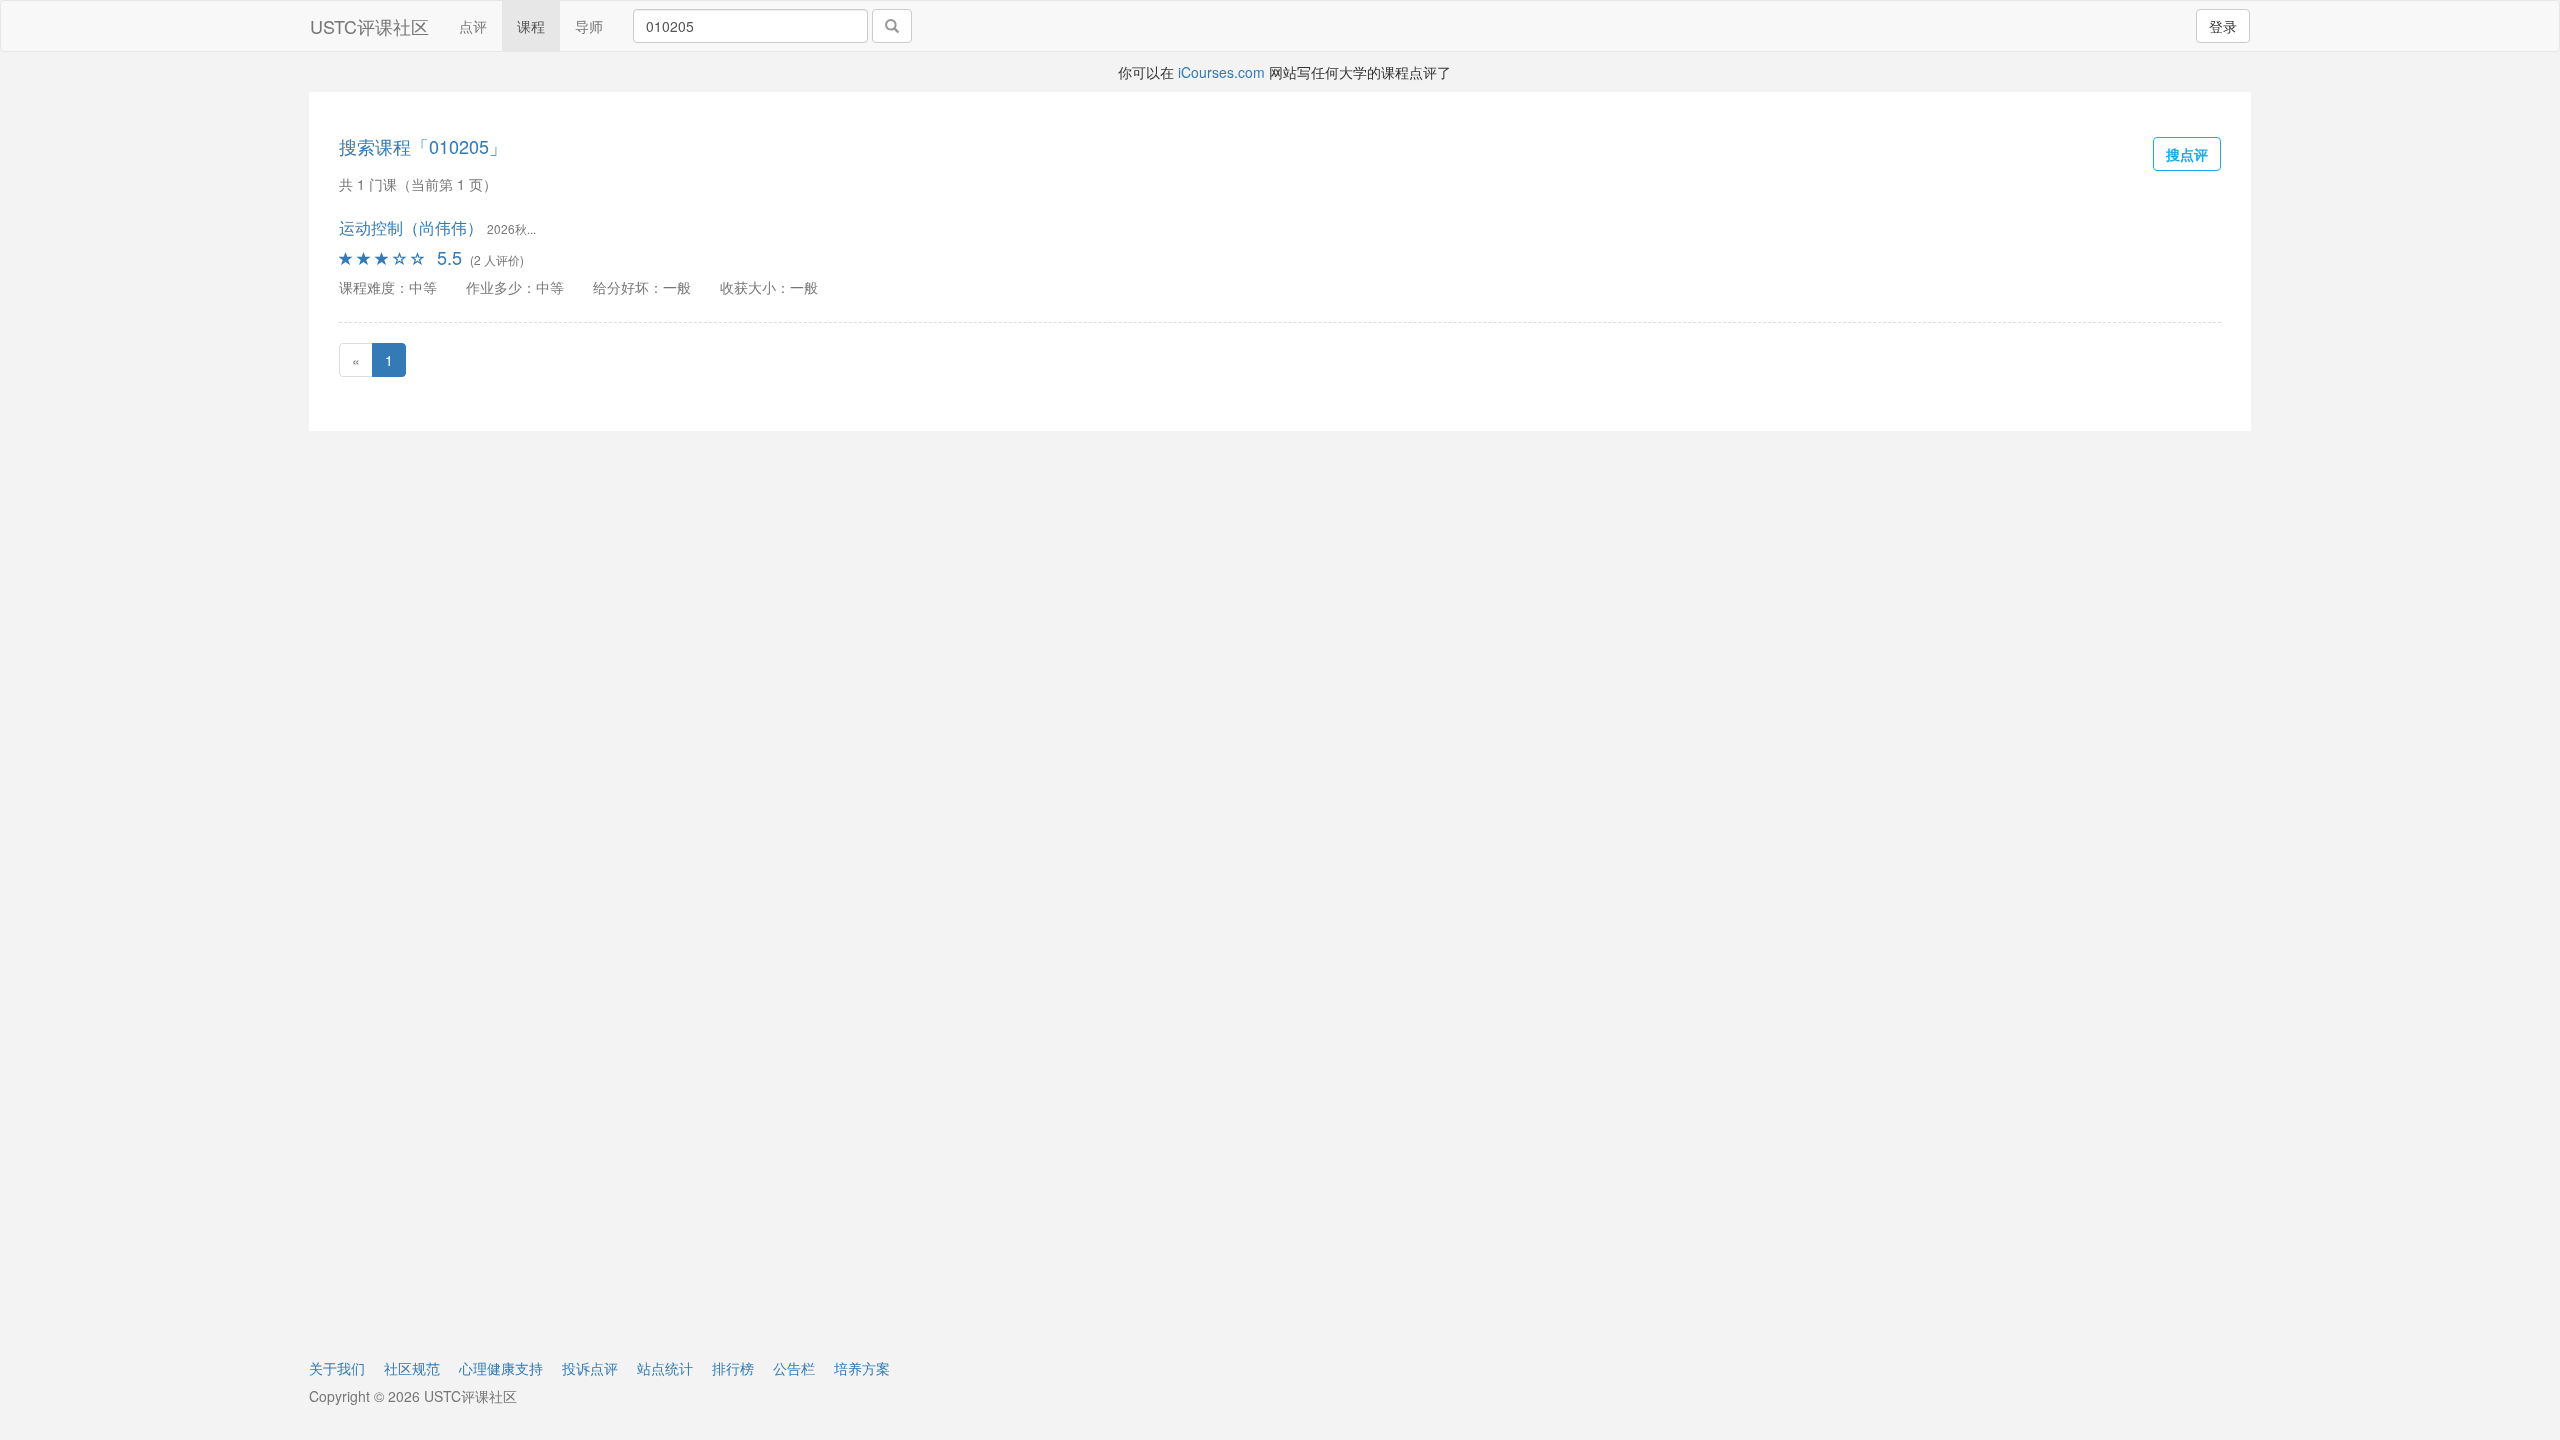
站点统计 (665, 1368)
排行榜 (733, 1368)
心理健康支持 (501, 1368)
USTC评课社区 (369, 26)
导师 (589, 26)
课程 (531, 26)
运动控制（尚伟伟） (411, 227)
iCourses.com (1221, 72)
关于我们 (337, 1368)
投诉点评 (590, 1368)
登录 (2223, 26)
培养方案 (862, 1368)
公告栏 (794, 1368)
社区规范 (412, 1368)
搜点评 (2187, 154)
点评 (473, 26)
